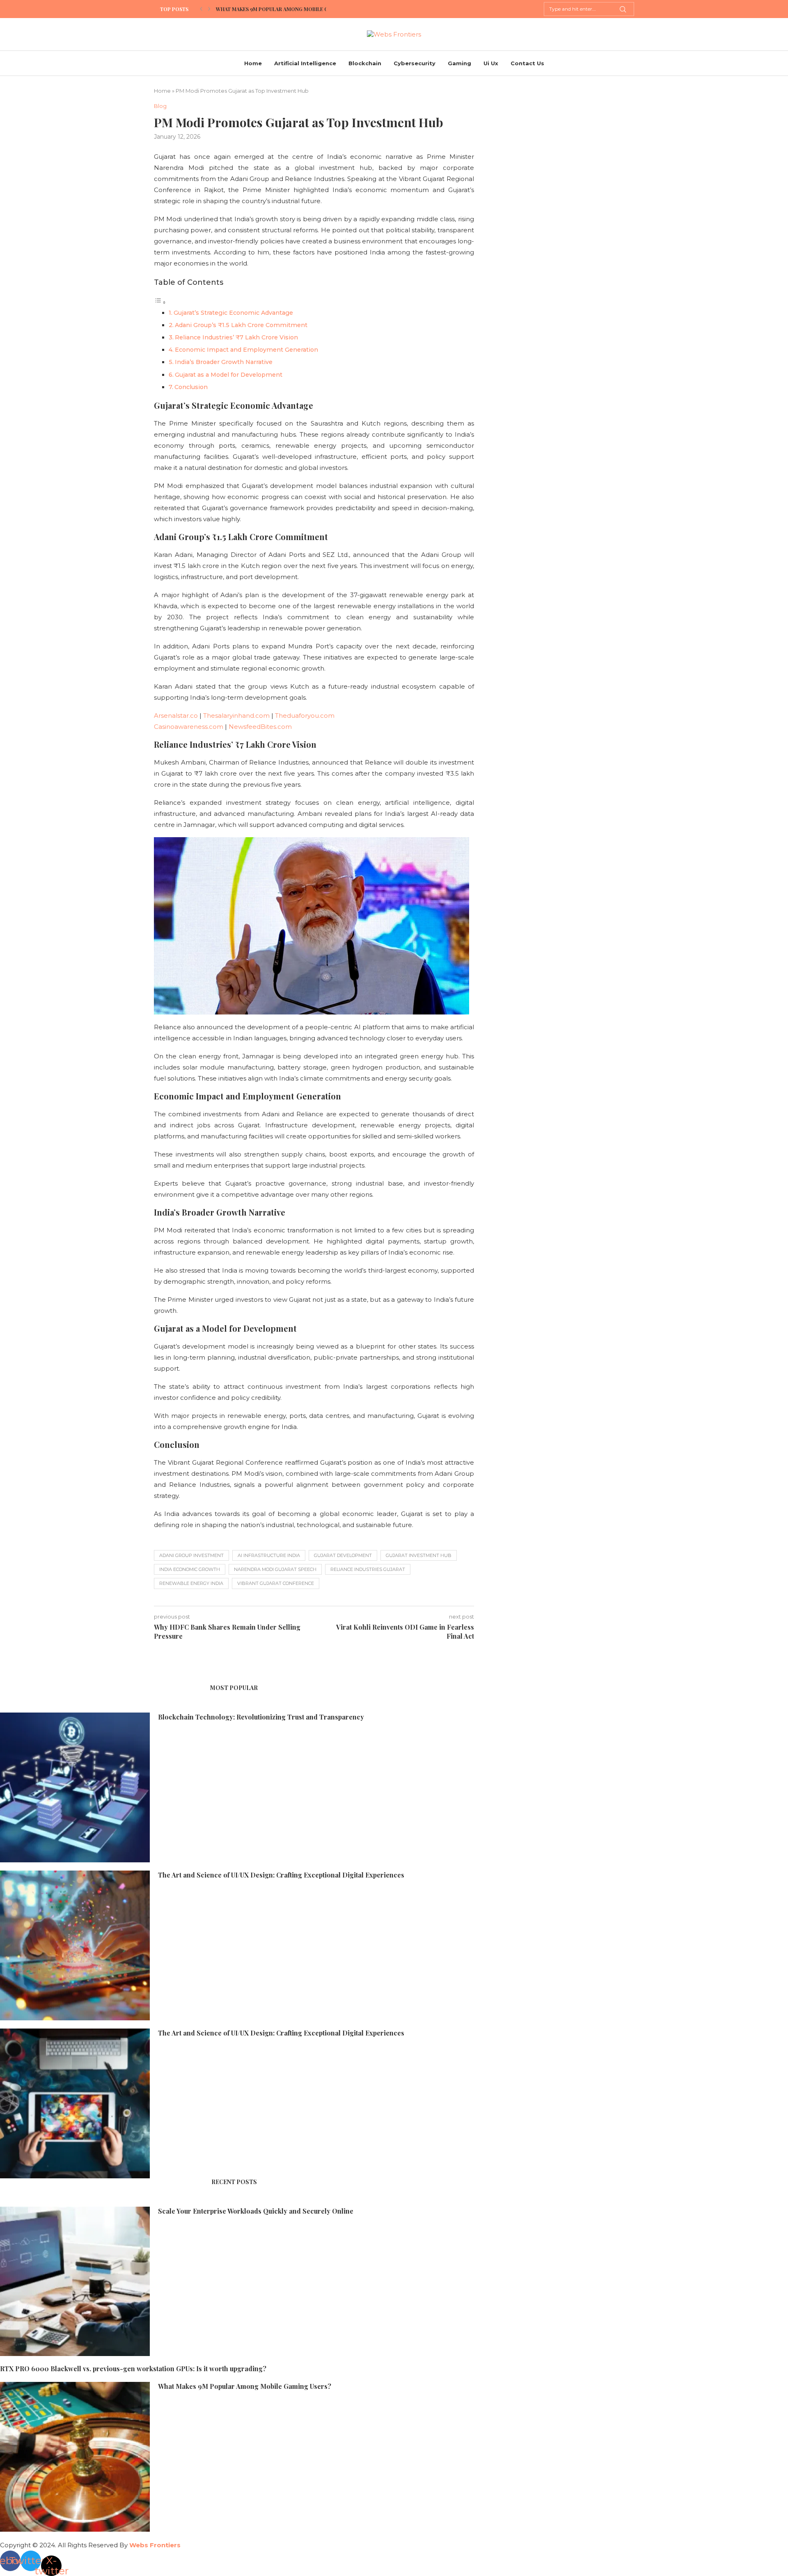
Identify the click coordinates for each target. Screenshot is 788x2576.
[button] (201, 9)
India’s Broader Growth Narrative (224, 362)
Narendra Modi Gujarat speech (275, 1569)
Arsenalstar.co (176, 716)
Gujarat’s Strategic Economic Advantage (233, 313)
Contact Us (527, 63)
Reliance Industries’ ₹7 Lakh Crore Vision (236, 337)
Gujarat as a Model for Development (229, 375)
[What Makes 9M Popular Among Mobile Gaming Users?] (75, 2457)
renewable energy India (191, 1583)
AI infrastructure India (269, 1555)
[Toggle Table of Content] (160, 302)
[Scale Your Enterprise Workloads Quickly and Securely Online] (75, 2282)
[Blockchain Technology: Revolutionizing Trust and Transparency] (75, 1787)
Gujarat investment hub (419, 1555)
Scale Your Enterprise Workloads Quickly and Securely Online (256, 2211)
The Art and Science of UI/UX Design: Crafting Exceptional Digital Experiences (281, 1875)
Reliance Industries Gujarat (368, 1569)
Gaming (459, 63)
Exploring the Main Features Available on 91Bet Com (288, 9)
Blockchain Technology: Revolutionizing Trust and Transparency (261, 1717)
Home (253, 63)
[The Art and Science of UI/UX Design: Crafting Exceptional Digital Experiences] (75, 1945)
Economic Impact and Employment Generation (246, 350)
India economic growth (190, 1569)
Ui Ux (491, 63)
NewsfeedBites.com (260, 727)
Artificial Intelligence (305, 63)
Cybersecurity (415, 63)
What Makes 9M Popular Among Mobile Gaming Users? (245, 2386)
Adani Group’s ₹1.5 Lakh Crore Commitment (241, 325)
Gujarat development (343, 1555)
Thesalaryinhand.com (236, 716)
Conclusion (191, 387)
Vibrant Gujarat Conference (276, 1583)
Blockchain (365, 63)
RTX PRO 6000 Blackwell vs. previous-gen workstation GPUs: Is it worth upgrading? (133, 2369)
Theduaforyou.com (305, 716)
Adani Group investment (191, 1555)
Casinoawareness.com (189, 727)
